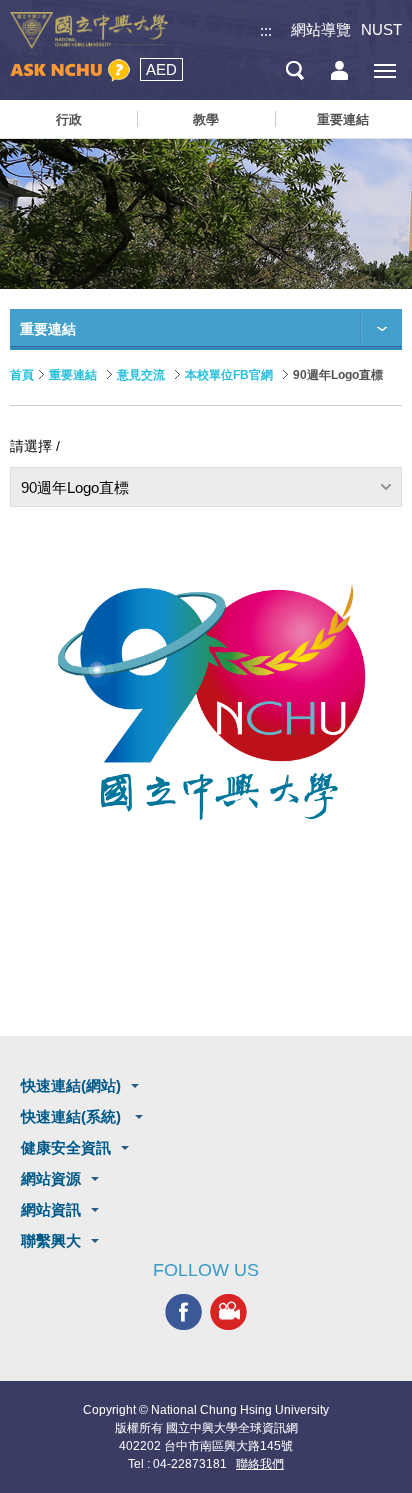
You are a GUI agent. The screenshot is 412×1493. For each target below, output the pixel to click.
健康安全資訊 (66, 1147)
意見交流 (141, 375)
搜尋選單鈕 (294, 70)
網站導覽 (321, 29)
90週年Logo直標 (75, 487)
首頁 (22, 375)
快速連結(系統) (73, 1116)
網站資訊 (51, 1209)
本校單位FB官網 (229, 375)
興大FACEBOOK (183, 1312)
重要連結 (343, 119)
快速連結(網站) (71, 1085)
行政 (69, 119)
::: (266, 30)
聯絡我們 (260, 1464)
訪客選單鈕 (339, 70)
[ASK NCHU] (70, 70)
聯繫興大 (51, 1240)
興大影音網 (228, 1312)
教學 (206, 119)
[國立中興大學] (89, 30)
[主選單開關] (384, 70)
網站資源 (51, 1178)
